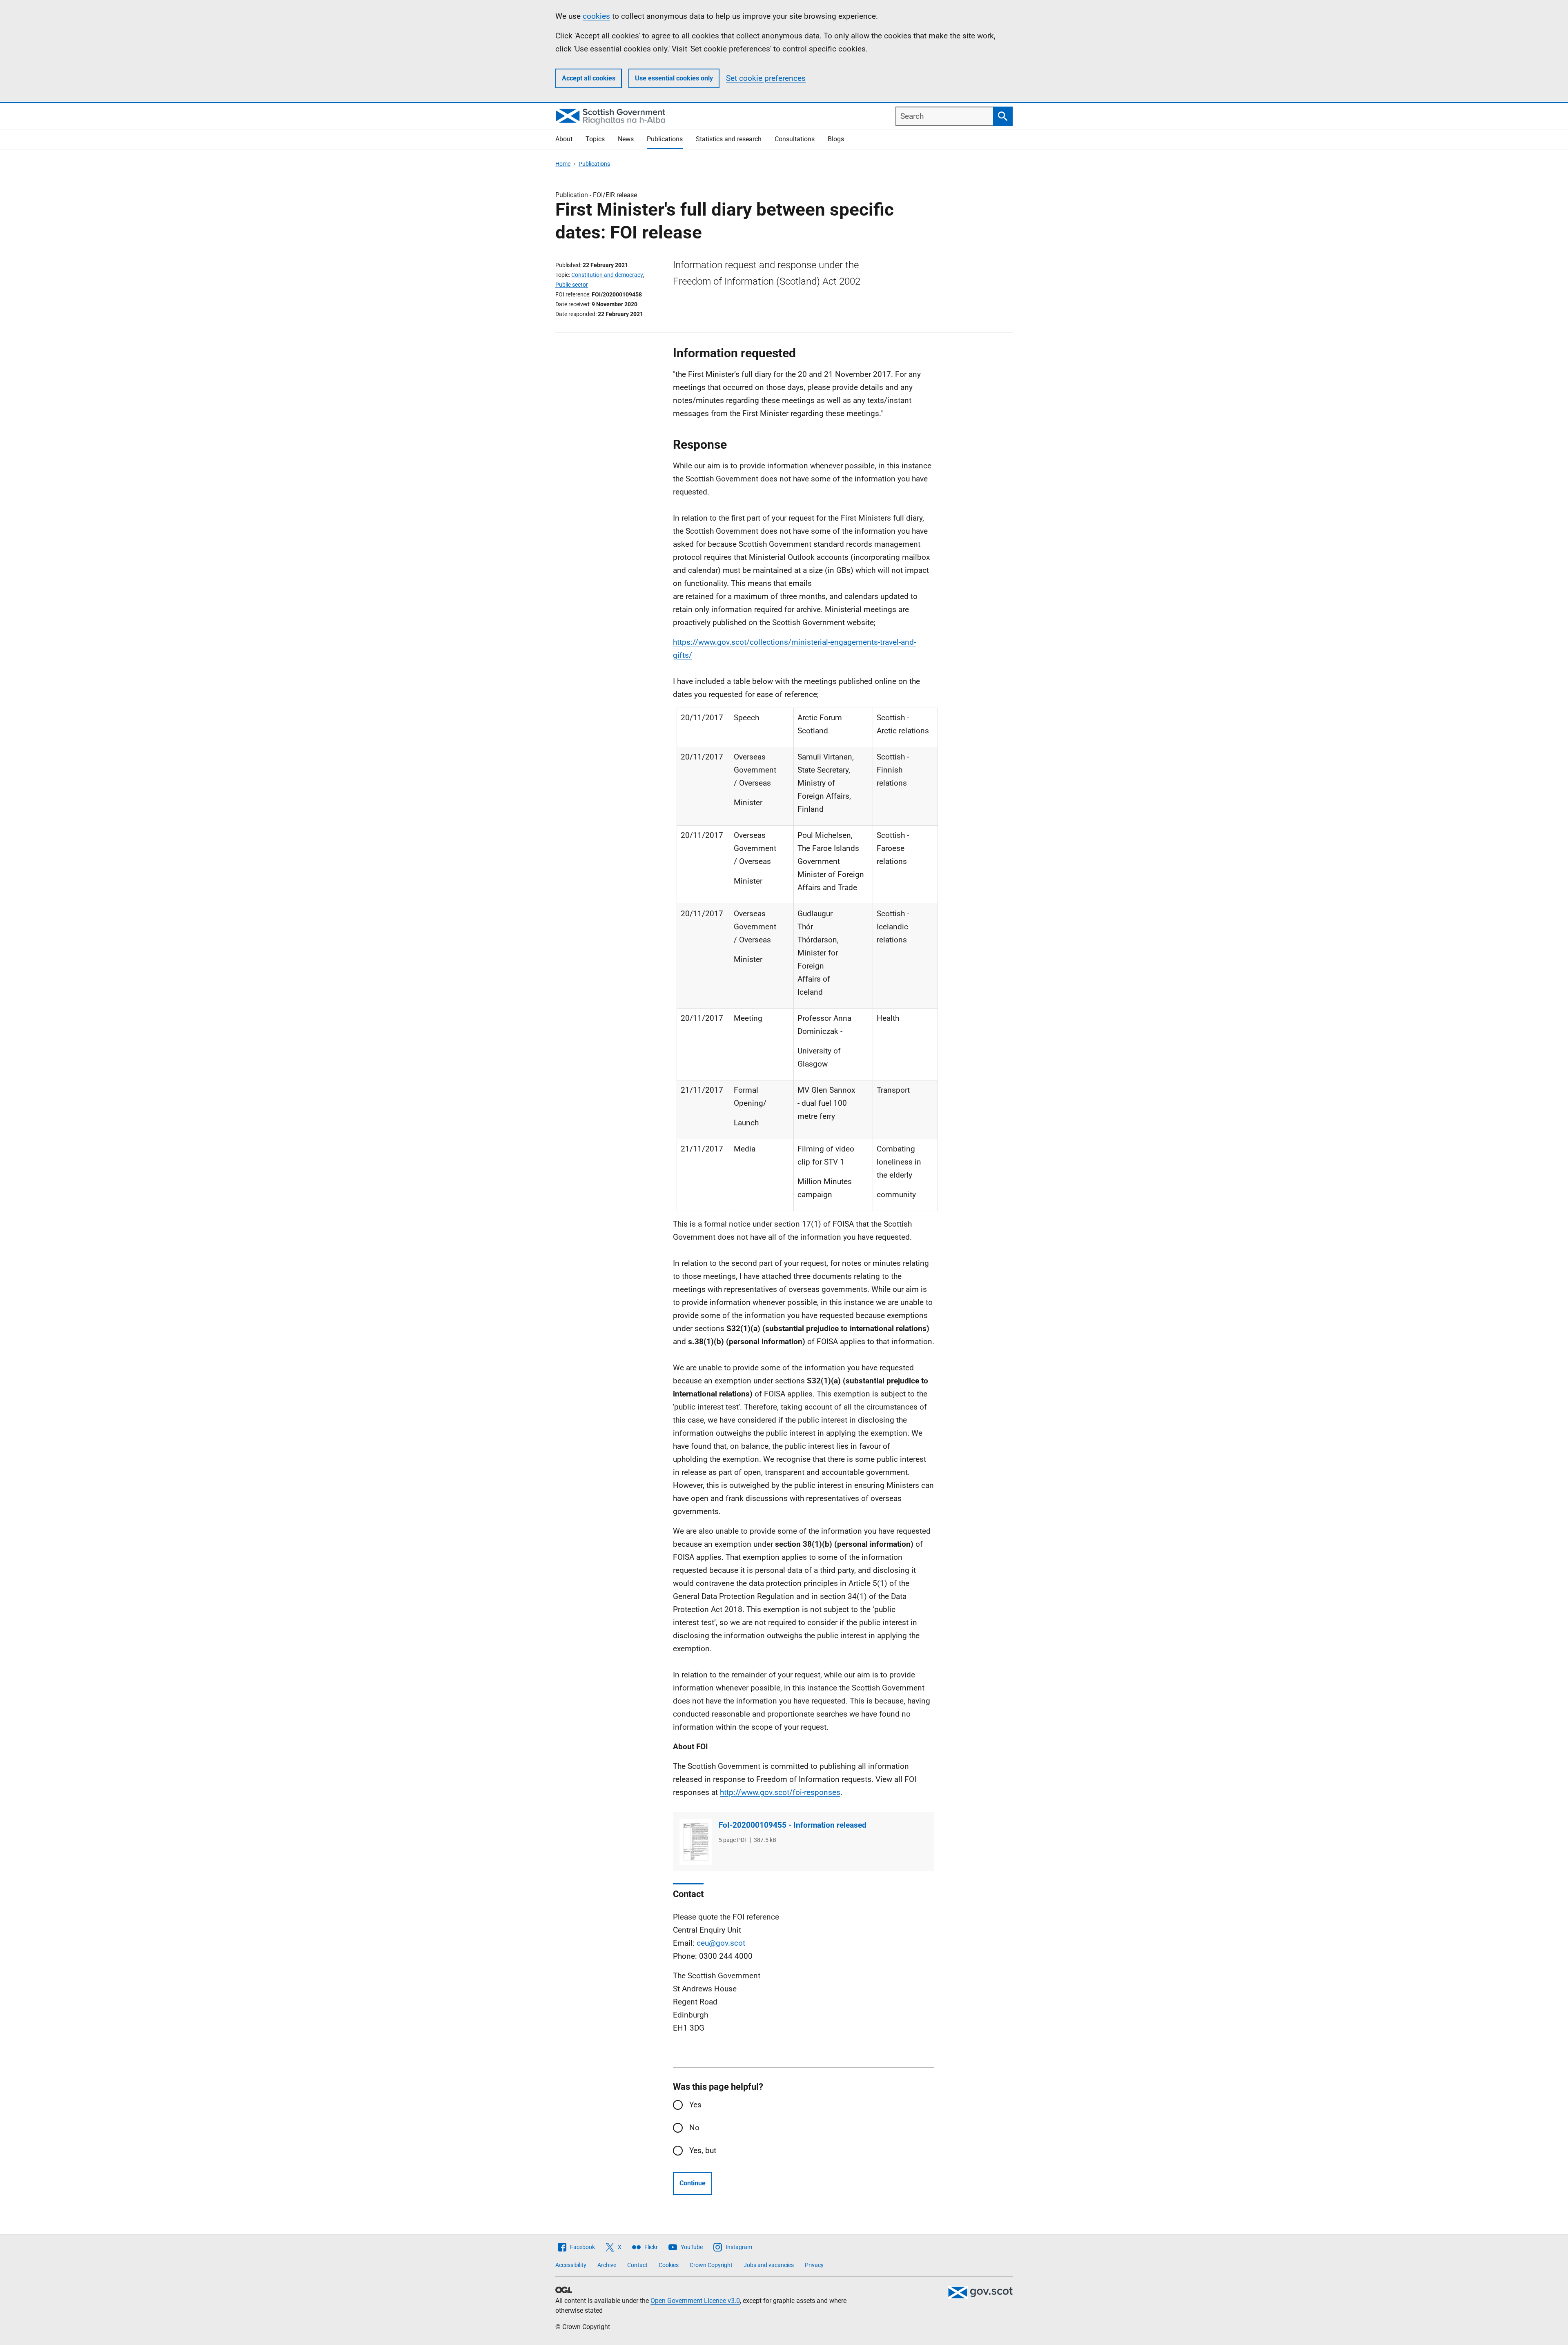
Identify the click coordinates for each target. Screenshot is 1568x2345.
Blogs (836, 139)
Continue (693, 2183)
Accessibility (571, 2265)
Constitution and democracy (607, 275)
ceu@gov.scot (721, 1943)
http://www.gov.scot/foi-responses (780, 1792)
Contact (637, 2265)
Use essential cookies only (674, 78)
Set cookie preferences (766, 78)
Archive (607, 2265)
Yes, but (703, 2150)
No (694, 2128)
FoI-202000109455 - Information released (793, 1825)
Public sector (572, 285)
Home (563, 164)
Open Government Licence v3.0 (695, 2301)
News (626, 139)
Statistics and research (729, 139)
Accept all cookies (589, 78)
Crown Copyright (711, 2265)
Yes (695, 2105)
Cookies (669, 2265)
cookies (596, 16)
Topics (595, 139)
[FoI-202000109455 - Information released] (696, 1842)
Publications (665, 139)
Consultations (795, 139)
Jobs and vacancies (769, 2265)
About (564, 139)
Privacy (814, 2265)
